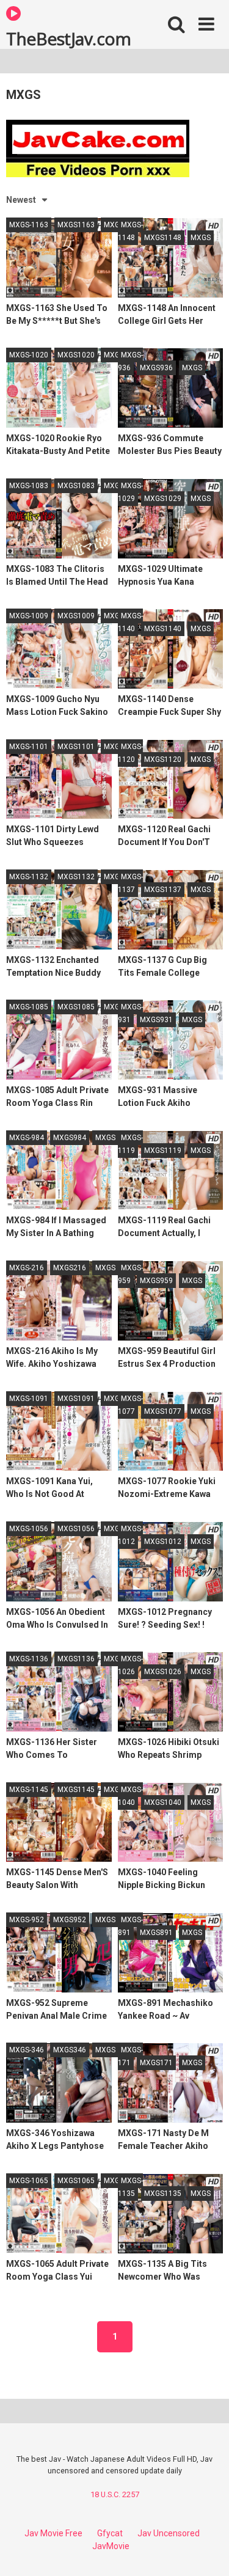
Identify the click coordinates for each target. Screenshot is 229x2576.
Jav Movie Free (53, 2533)
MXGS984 (70, 1138)
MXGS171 (156, 2063)
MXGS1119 (163, 1151)
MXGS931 (156, 1020)
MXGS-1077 (130, 1405)
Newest (21, 200)
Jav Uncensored (169, 2533)
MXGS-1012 (130, 1535)
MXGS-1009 (29, 616)
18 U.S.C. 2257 (115, 2494)
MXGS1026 (163, 1672)
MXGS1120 (163, 759)
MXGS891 (156, 1933)
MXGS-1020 (29, 355)
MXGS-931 (130, 1013)
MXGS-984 (27, 1138)
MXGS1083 (76, 486)
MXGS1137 (163, 890)
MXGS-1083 (29, 486)
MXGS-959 (130, 1274)
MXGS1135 (163, 2194)
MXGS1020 (76, 355)
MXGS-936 (130, 361)
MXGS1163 (76, 225)
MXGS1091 (76, 1399)
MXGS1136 (76, 1659)
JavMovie (111, 2546)
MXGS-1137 (130, 883)
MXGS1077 (163, 1411)
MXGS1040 (163, 1802)
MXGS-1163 (29, 225)
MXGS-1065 (29, 2181)
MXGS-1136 (29, 1659)
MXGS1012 (163, 1542)
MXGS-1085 (29, 1007)
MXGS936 (156, 368)
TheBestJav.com (68, 38)
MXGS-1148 (130, 231)
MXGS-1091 (29, 1399)
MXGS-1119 (130, 1144)
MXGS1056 (76, 1529)
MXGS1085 (76, 1007)
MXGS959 (156, 1281)
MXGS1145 (76, 1790)
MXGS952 (70, 1920)
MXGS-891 (130, 1926)
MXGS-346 (27, 2050)
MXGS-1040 (130, 1796)
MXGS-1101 (29, 747)
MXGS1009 (76, 616)
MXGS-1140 (130, 622)
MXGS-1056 (29, 1529)
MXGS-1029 (130, 492)
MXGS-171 (130, 2056)
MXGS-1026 (130, 1665)
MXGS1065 (76, 2181)
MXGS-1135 (130, 2187)
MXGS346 (70, 2050)
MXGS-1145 (29, 1790)
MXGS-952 (27, 1920)
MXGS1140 (163, 629)
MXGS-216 (27, 1268)
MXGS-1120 (130, 753)
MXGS (114, 225)
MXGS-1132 (29, 877)
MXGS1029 (163, 499)
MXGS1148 (163, 238)
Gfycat (110, 2533)
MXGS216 (70, 1268)
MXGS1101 (76, 747)
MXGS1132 (76, 877)
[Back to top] (206, 2551)
